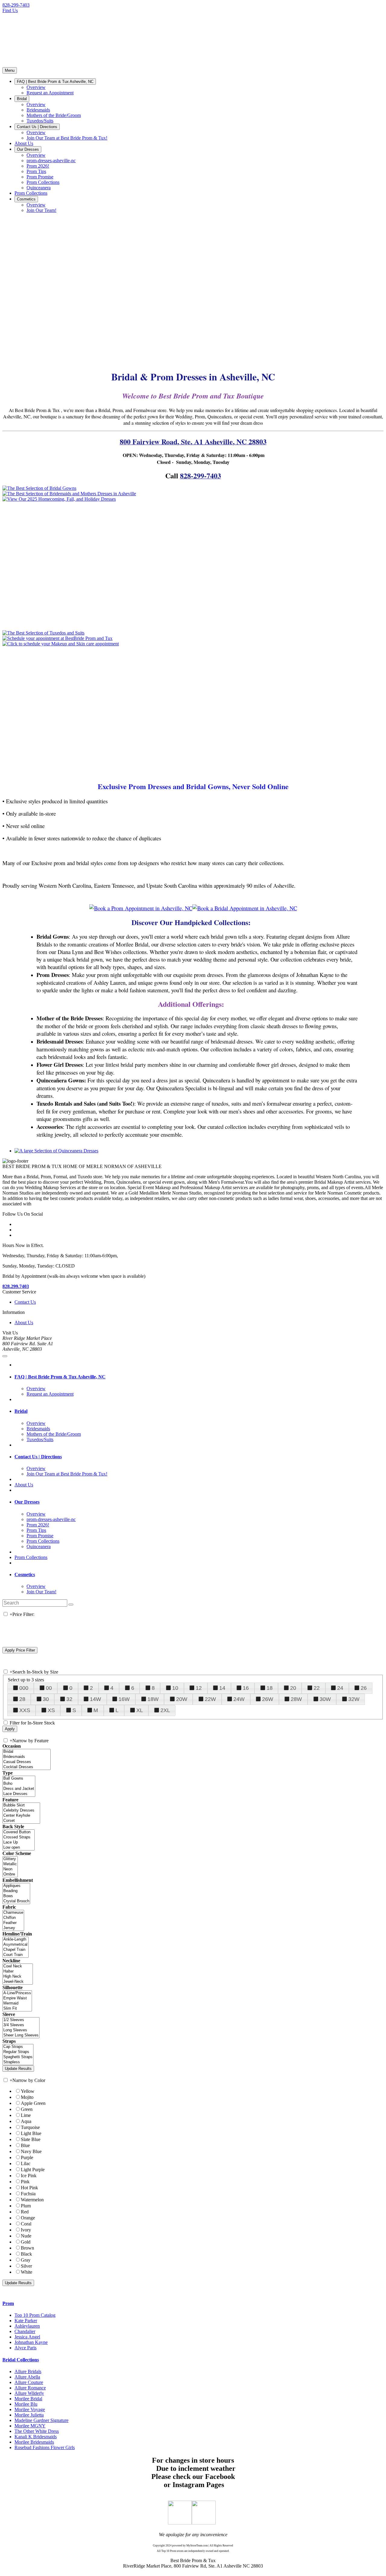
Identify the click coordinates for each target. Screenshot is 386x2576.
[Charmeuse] (13, 1913)
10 (175, 1688)
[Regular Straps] (18, 2052)
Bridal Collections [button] (21, 2360)
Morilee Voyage (30, 2409)
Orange (28, 2218)
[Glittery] (10, 1859)
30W (325, 1699)
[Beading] (16, 1891)
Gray (26, 2260)
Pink (25, 2182)
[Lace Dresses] (19, 1794)
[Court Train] (16, 1955)
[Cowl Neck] (18, 1966)
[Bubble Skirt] (21, 1805)
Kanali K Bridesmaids (36, 2437)
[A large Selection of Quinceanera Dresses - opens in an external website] (56, 1151)
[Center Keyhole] (21, 1816)
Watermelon (32, 2200)
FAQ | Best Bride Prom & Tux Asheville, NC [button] (60, 1377)
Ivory (26, 2230)
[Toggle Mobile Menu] (5, 1356)
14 (222, 1688)
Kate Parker (26, 2321)
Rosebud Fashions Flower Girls (45, 2447)
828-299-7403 (16, 5)
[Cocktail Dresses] (27, 1767)
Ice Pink (29, 2176)
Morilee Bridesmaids (34, 2442)
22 (317, 1688)
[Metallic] (10, 1864)
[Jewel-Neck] (18, 1982)
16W (124, 1699)
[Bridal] (27, 1752)
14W (95, 1699)
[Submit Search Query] (71, 1604)
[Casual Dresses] (27, 1762)
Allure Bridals (28, 2371)
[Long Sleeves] (21, 2030)
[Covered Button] (19, 1832)
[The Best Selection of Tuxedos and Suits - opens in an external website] (43, 633)
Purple (27, 2157)
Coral (26, 2224)
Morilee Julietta (29, 2415)
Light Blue (31, 2133)
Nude (26, 2236)
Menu (10, 70)
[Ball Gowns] (19, 1779)
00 (49, 1688)
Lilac (26, 2163)
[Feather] (13, 1923)
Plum (26, 2206)
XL (140, 1710)
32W (354, 1699)
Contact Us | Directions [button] (38, 1457)
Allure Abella (27, 2377)
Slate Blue (31, 2139)
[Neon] (10, 1869)
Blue (25, 2145)
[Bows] (16, 1896)
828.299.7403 (16, 1286)
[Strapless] (18, 2062)
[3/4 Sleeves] (21, 2025)
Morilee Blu (26, 2404)
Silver (26, 2266)
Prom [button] (8, 2303)
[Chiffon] (13, 1918)
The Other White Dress (37, 2431)
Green (27, 2109)
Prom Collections (31, 1557)
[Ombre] (10, 1874)
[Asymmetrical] (16, 1945)
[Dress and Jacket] (19, 1789)
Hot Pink (29, 2188)
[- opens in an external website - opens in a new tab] (180, 2523)
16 (246, 1688)
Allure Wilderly (29, 2393)
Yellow (28, 2091)
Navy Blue (31, 2151)
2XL (165, 1710)
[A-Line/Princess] (17, 1993)
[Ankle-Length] (16, 1940)
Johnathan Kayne (31, 2342)
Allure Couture (29, 2382)
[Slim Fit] (17, 2009)
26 (364, 1688)
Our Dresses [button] (27, 1502)
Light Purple (33, 2170)
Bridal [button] (21, 1411)
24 (340, 1688)
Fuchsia (28, 2194)
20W (182, 1699)
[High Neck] (18, 1977)
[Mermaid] (17, 2003)
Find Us (10, 10)
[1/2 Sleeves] (21, 2020)
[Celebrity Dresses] (21, 1811)
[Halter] (18, 1971)
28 (22, 1699)
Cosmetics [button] (25, 1575)
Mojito (27, 2097)
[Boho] (19, 1784)
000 (24, 1688)
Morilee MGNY (30, 2426)
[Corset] (21, 1821)
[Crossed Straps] (19, 1837)
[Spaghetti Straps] (18, 2057)
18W (153, 1699)
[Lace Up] (19, 1842)
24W (239, 1699)
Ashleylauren (27, 2326)
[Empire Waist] (17, 1998)
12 (199, 1688)
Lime (26, 2115)
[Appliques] (16, 1886)
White (27, 2272)
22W (210, 1699)
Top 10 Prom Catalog (35, 2315)
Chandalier (25, 2331)
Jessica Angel (27, 2337)
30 (46, 1699)
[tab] (199, 1377)
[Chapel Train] (16, 1950)
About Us (24, 1323)
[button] (55, 82)
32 (69, 1699)
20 (293, 1688)
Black (26, 2254)
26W (268, 1699)
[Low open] (19, 1848)
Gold (26, 2242)
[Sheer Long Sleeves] (21, 2035)
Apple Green (33, 2103)
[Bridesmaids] (27, 1757)
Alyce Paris (25, 2348)
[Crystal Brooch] (16, 1901)
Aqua (26, 2121)
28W (296, 1699)
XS (51, 1710)
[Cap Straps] (18, 2047)
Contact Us (25, 1302)
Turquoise (30, 2127)
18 (270, 1688)
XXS (25, 1710)
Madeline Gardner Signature (41, 2420)
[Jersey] (13, 1928)
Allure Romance (30, 2388)
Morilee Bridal (28, 2399)
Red (25, 2212)
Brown (27, 2248)
